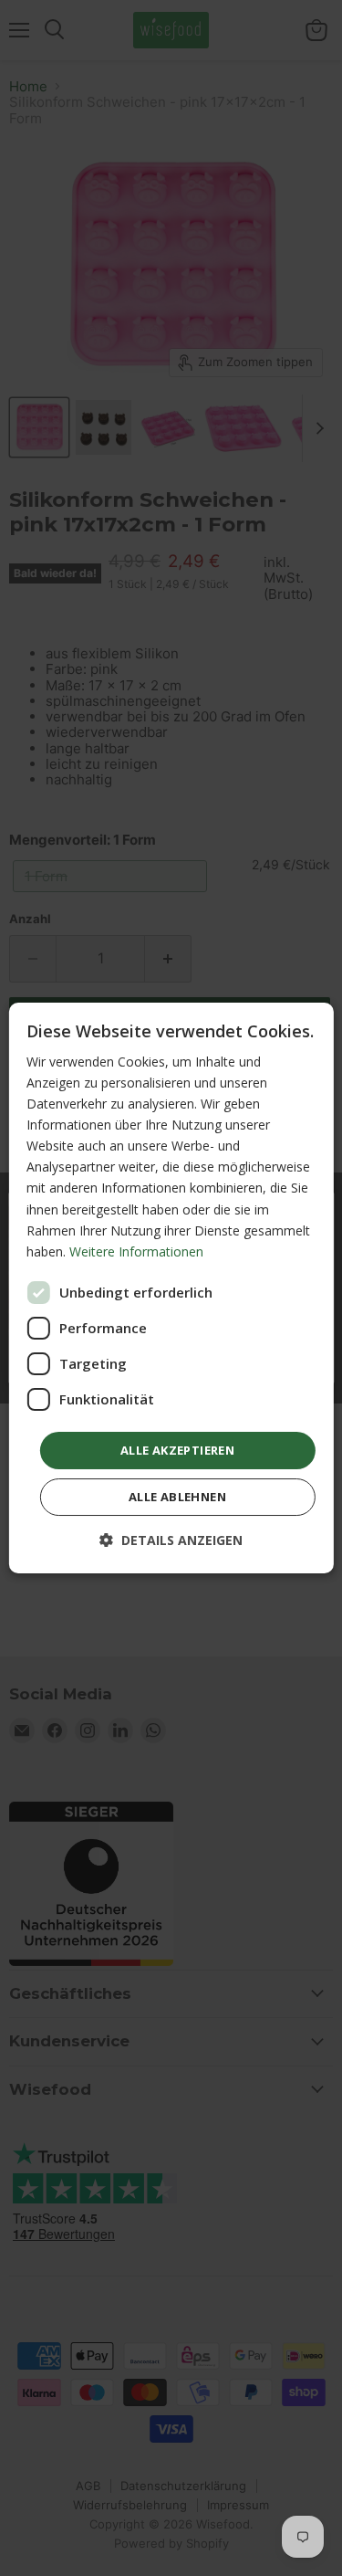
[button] (171, 1540)
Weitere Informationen (136, 1251)
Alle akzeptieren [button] (177, 1450)
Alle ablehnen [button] (177, 1497)
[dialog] (171, 1288)
